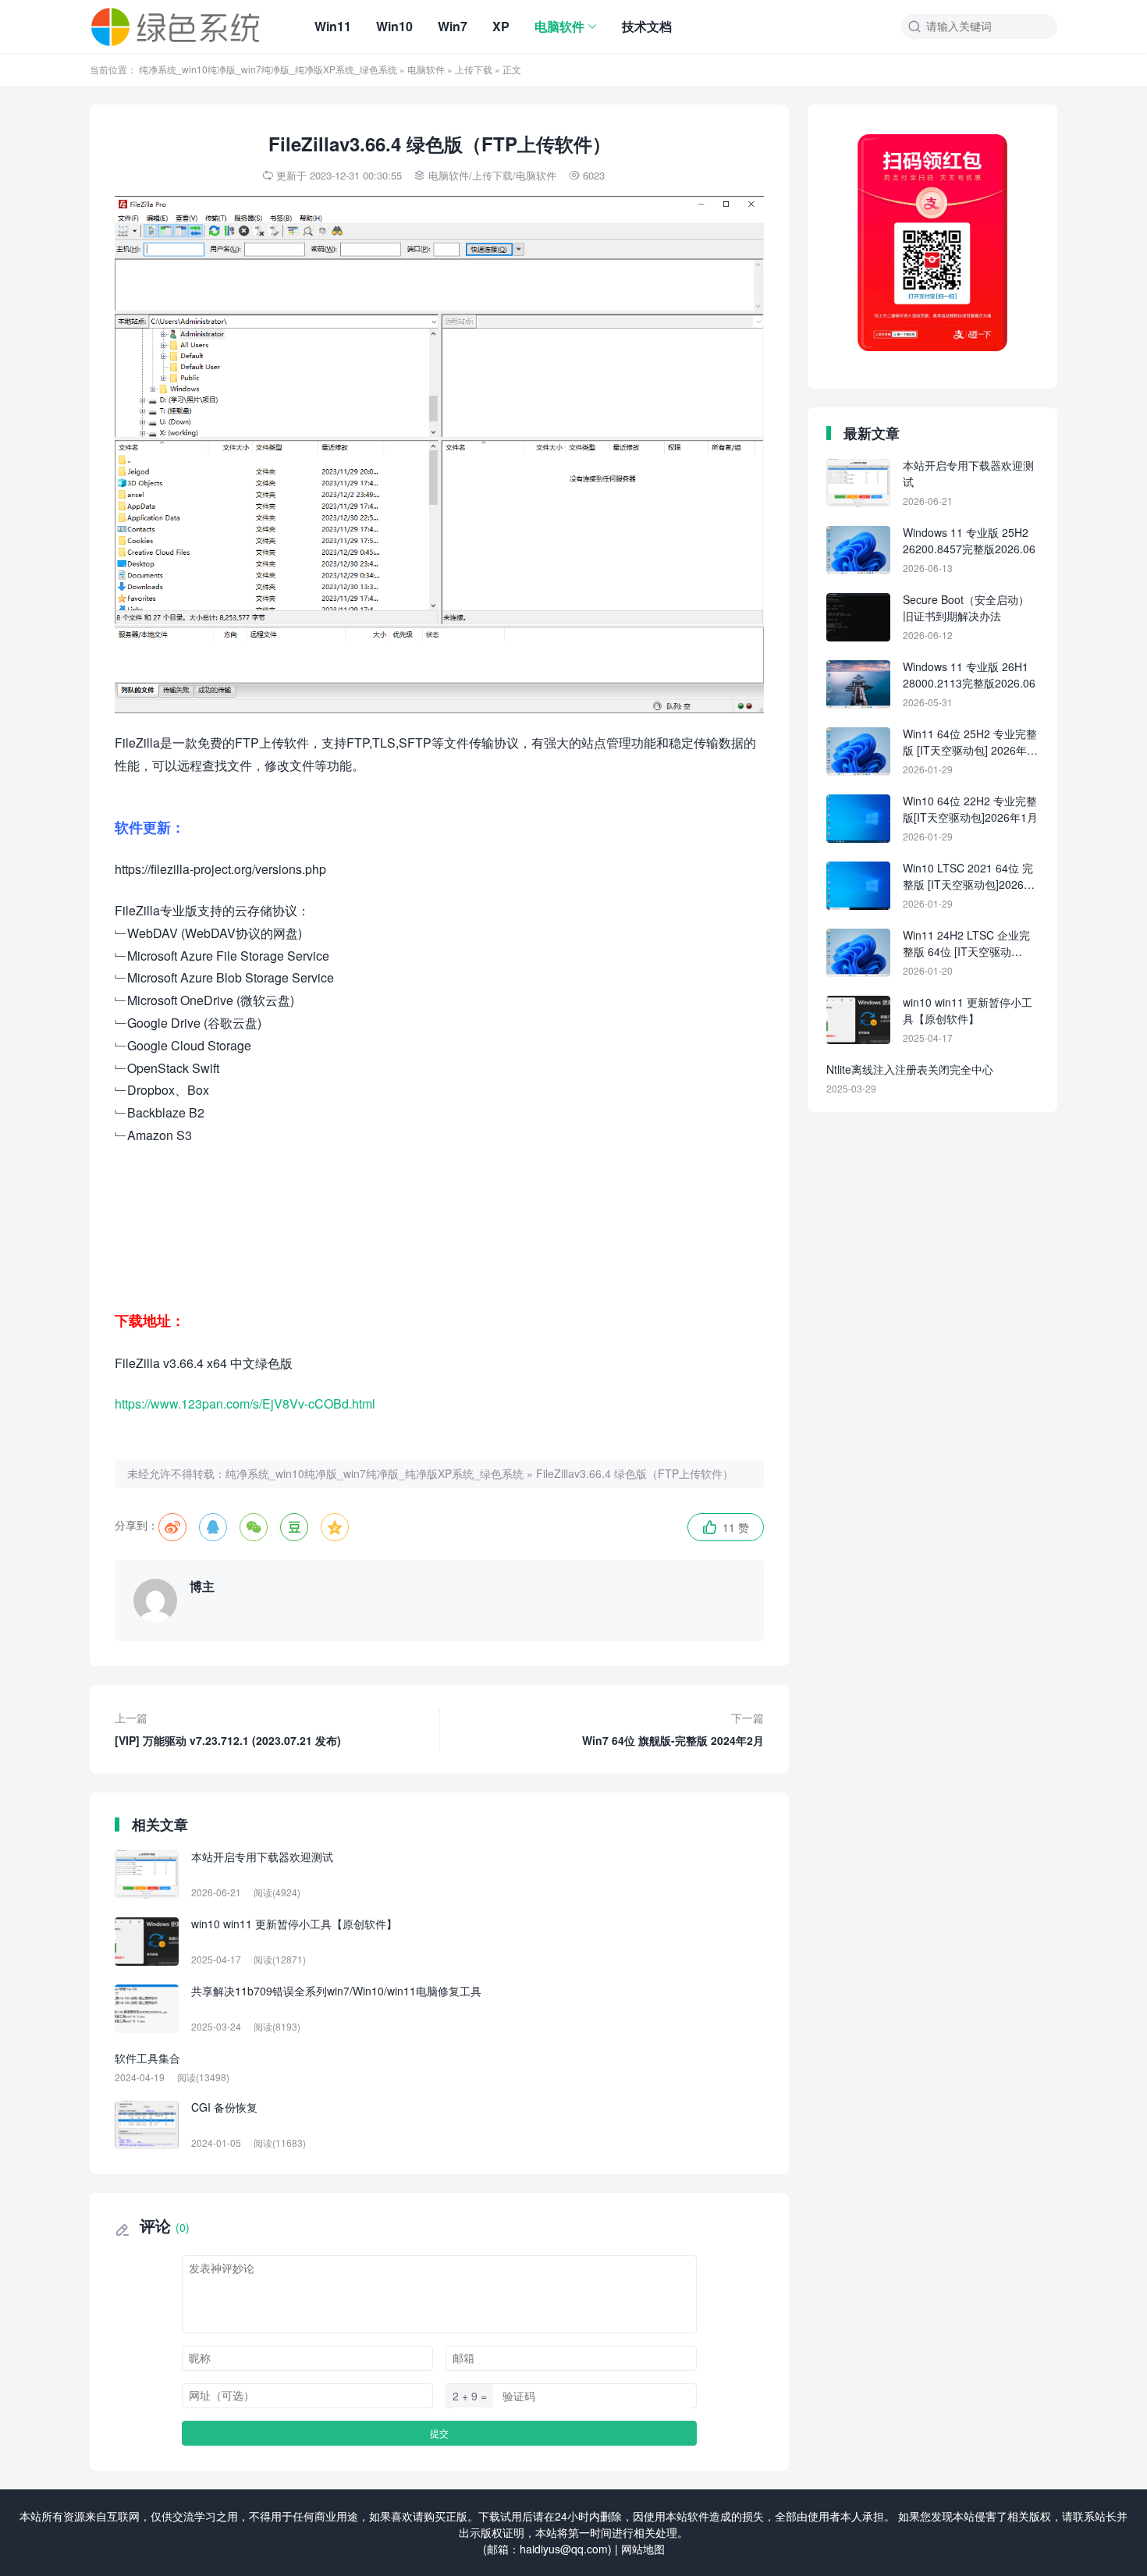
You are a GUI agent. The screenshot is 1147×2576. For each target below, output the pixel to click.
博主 (202, 1586)
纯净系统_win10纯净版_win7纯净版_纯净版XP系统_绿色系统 (268, 69)
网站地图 (643, 2549)
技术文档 (647, 26)
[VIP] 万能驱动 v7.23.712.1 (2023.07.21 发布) (228, 1729)
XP (501, 26)
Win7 (453, 26)
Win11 (333, 26)
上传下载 (474, 69)
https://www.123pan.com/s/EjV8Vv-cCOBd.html (245, 1403)
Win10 (394, 26)
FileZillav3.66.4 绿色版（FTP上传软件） (635, 1473)
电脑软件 (559, 26)
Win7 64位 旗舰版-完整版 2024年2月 (673, 1729)
